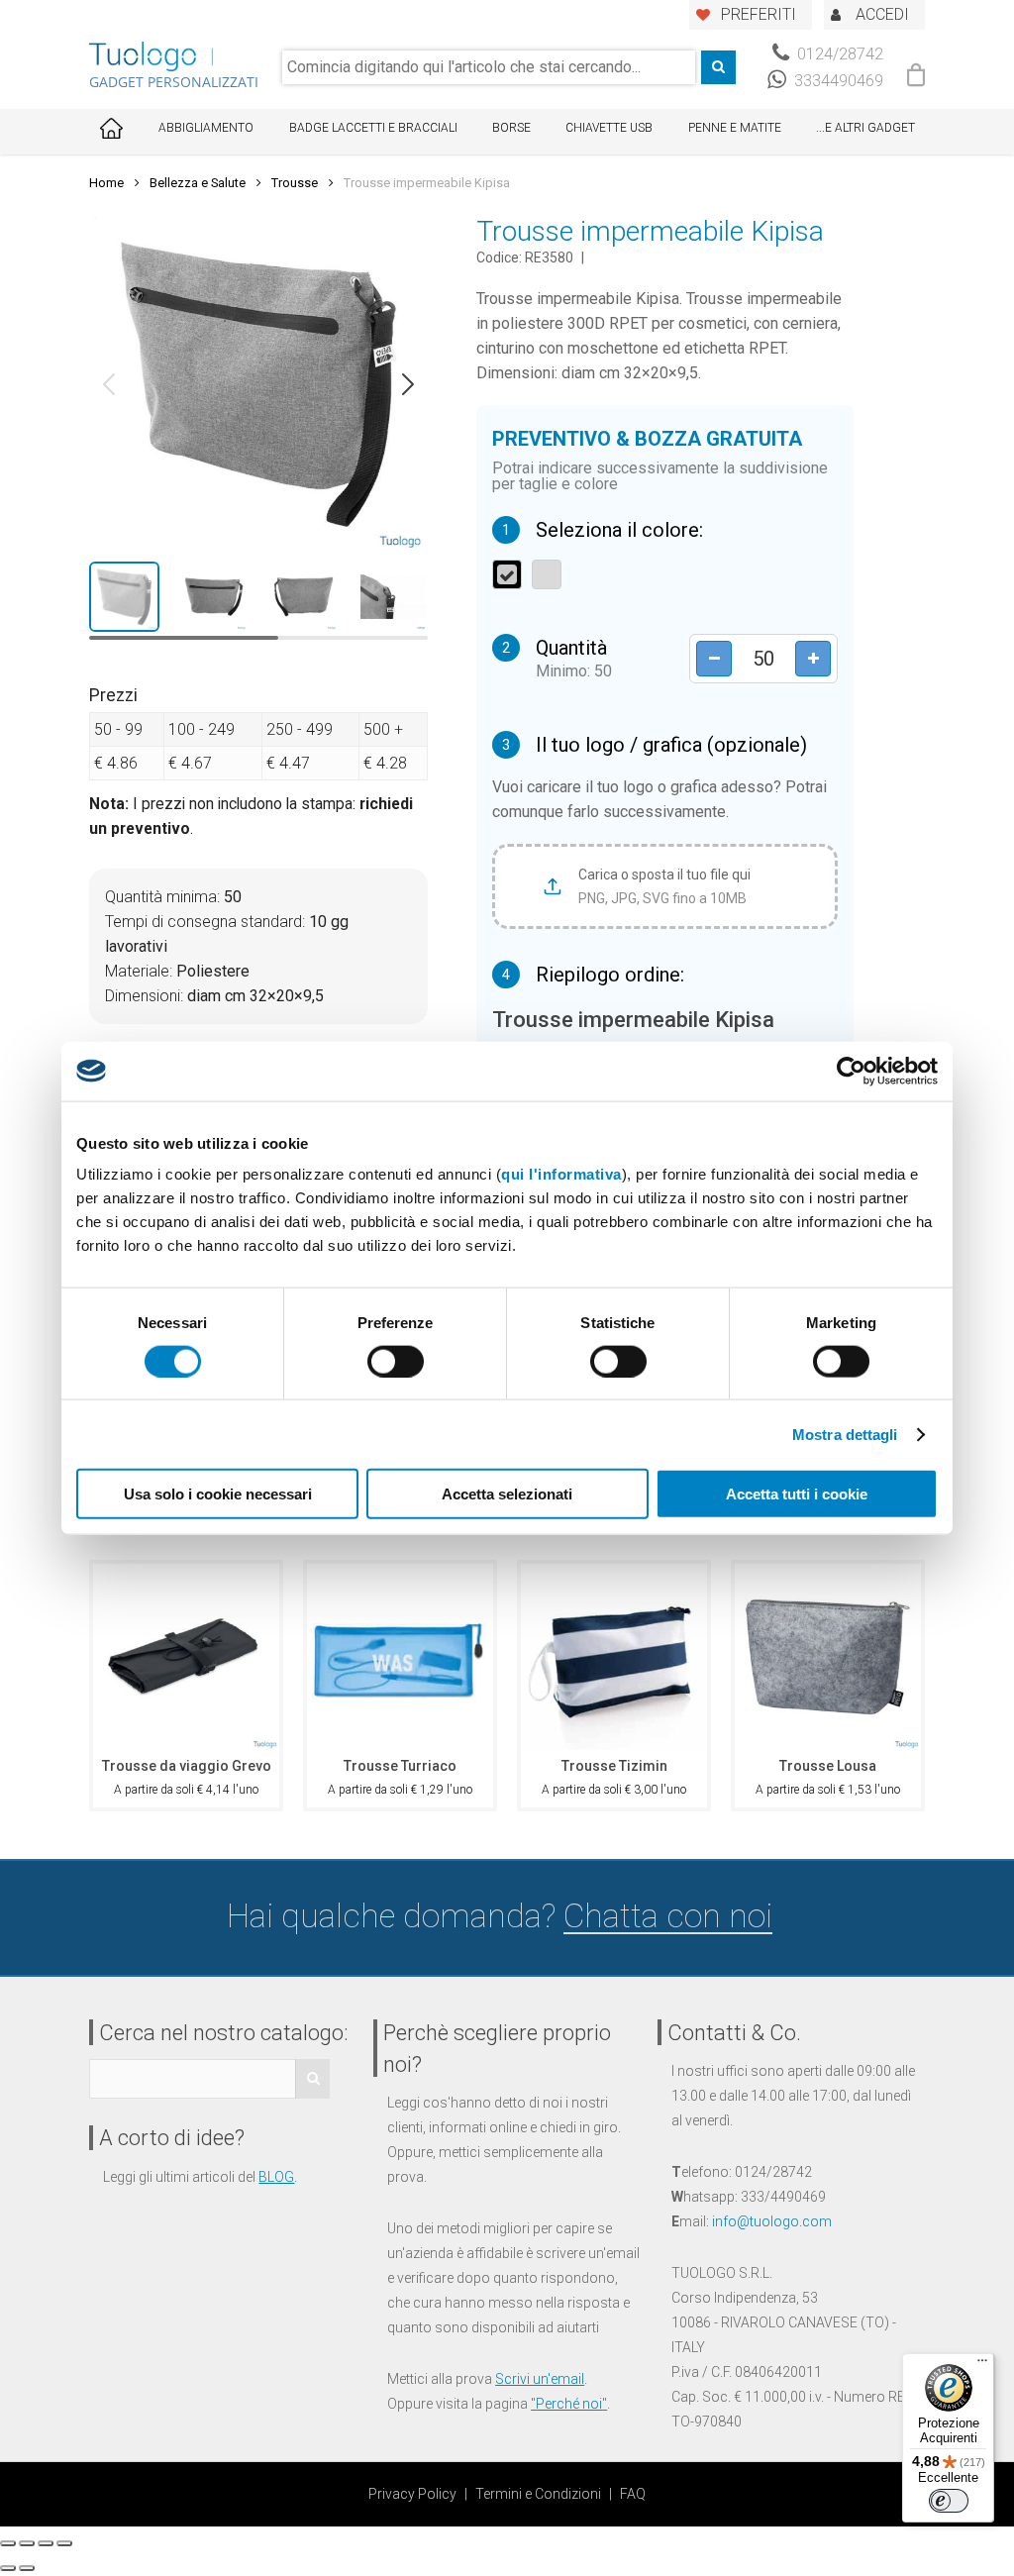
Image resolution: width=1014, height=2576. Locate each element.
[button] (109, 384)
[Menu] (982, 2365)
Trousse (295, 183)
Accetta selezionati (507, 1494)
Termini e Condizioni (538, 2494)
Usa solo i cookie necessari (218, 1494)
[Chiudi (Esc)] (8, 2543)
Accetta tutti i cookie (797, 1494)
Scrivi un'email (540, 2379)
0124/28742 (838, 54)
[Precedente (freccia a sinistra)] (8, 2568)
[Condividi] (27, 2543)
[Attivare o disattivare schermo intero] (46, 2543)
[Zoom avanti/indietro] (64, 2543)
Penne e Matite (735, 128)
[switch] (396, 1361)
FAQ (633, 2494)
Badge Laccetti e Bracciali (373, 128)
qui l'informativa (561, 1174)
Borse (511, 128)
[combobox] (489, 67)
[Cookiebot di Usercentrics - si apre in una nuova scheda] (851, 1071)
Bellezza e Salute (198, 183)
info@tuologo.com (772, 2221)
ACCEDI (882, 14)
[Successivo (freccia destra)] (27, 2568)
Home (106, 183)
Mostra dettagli (845, 1434)
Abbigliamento (206, 128)
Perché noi (569, 2404)
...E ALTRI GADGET (865, 128)
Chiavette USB (609, 128)
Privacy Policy (412, 2494)
